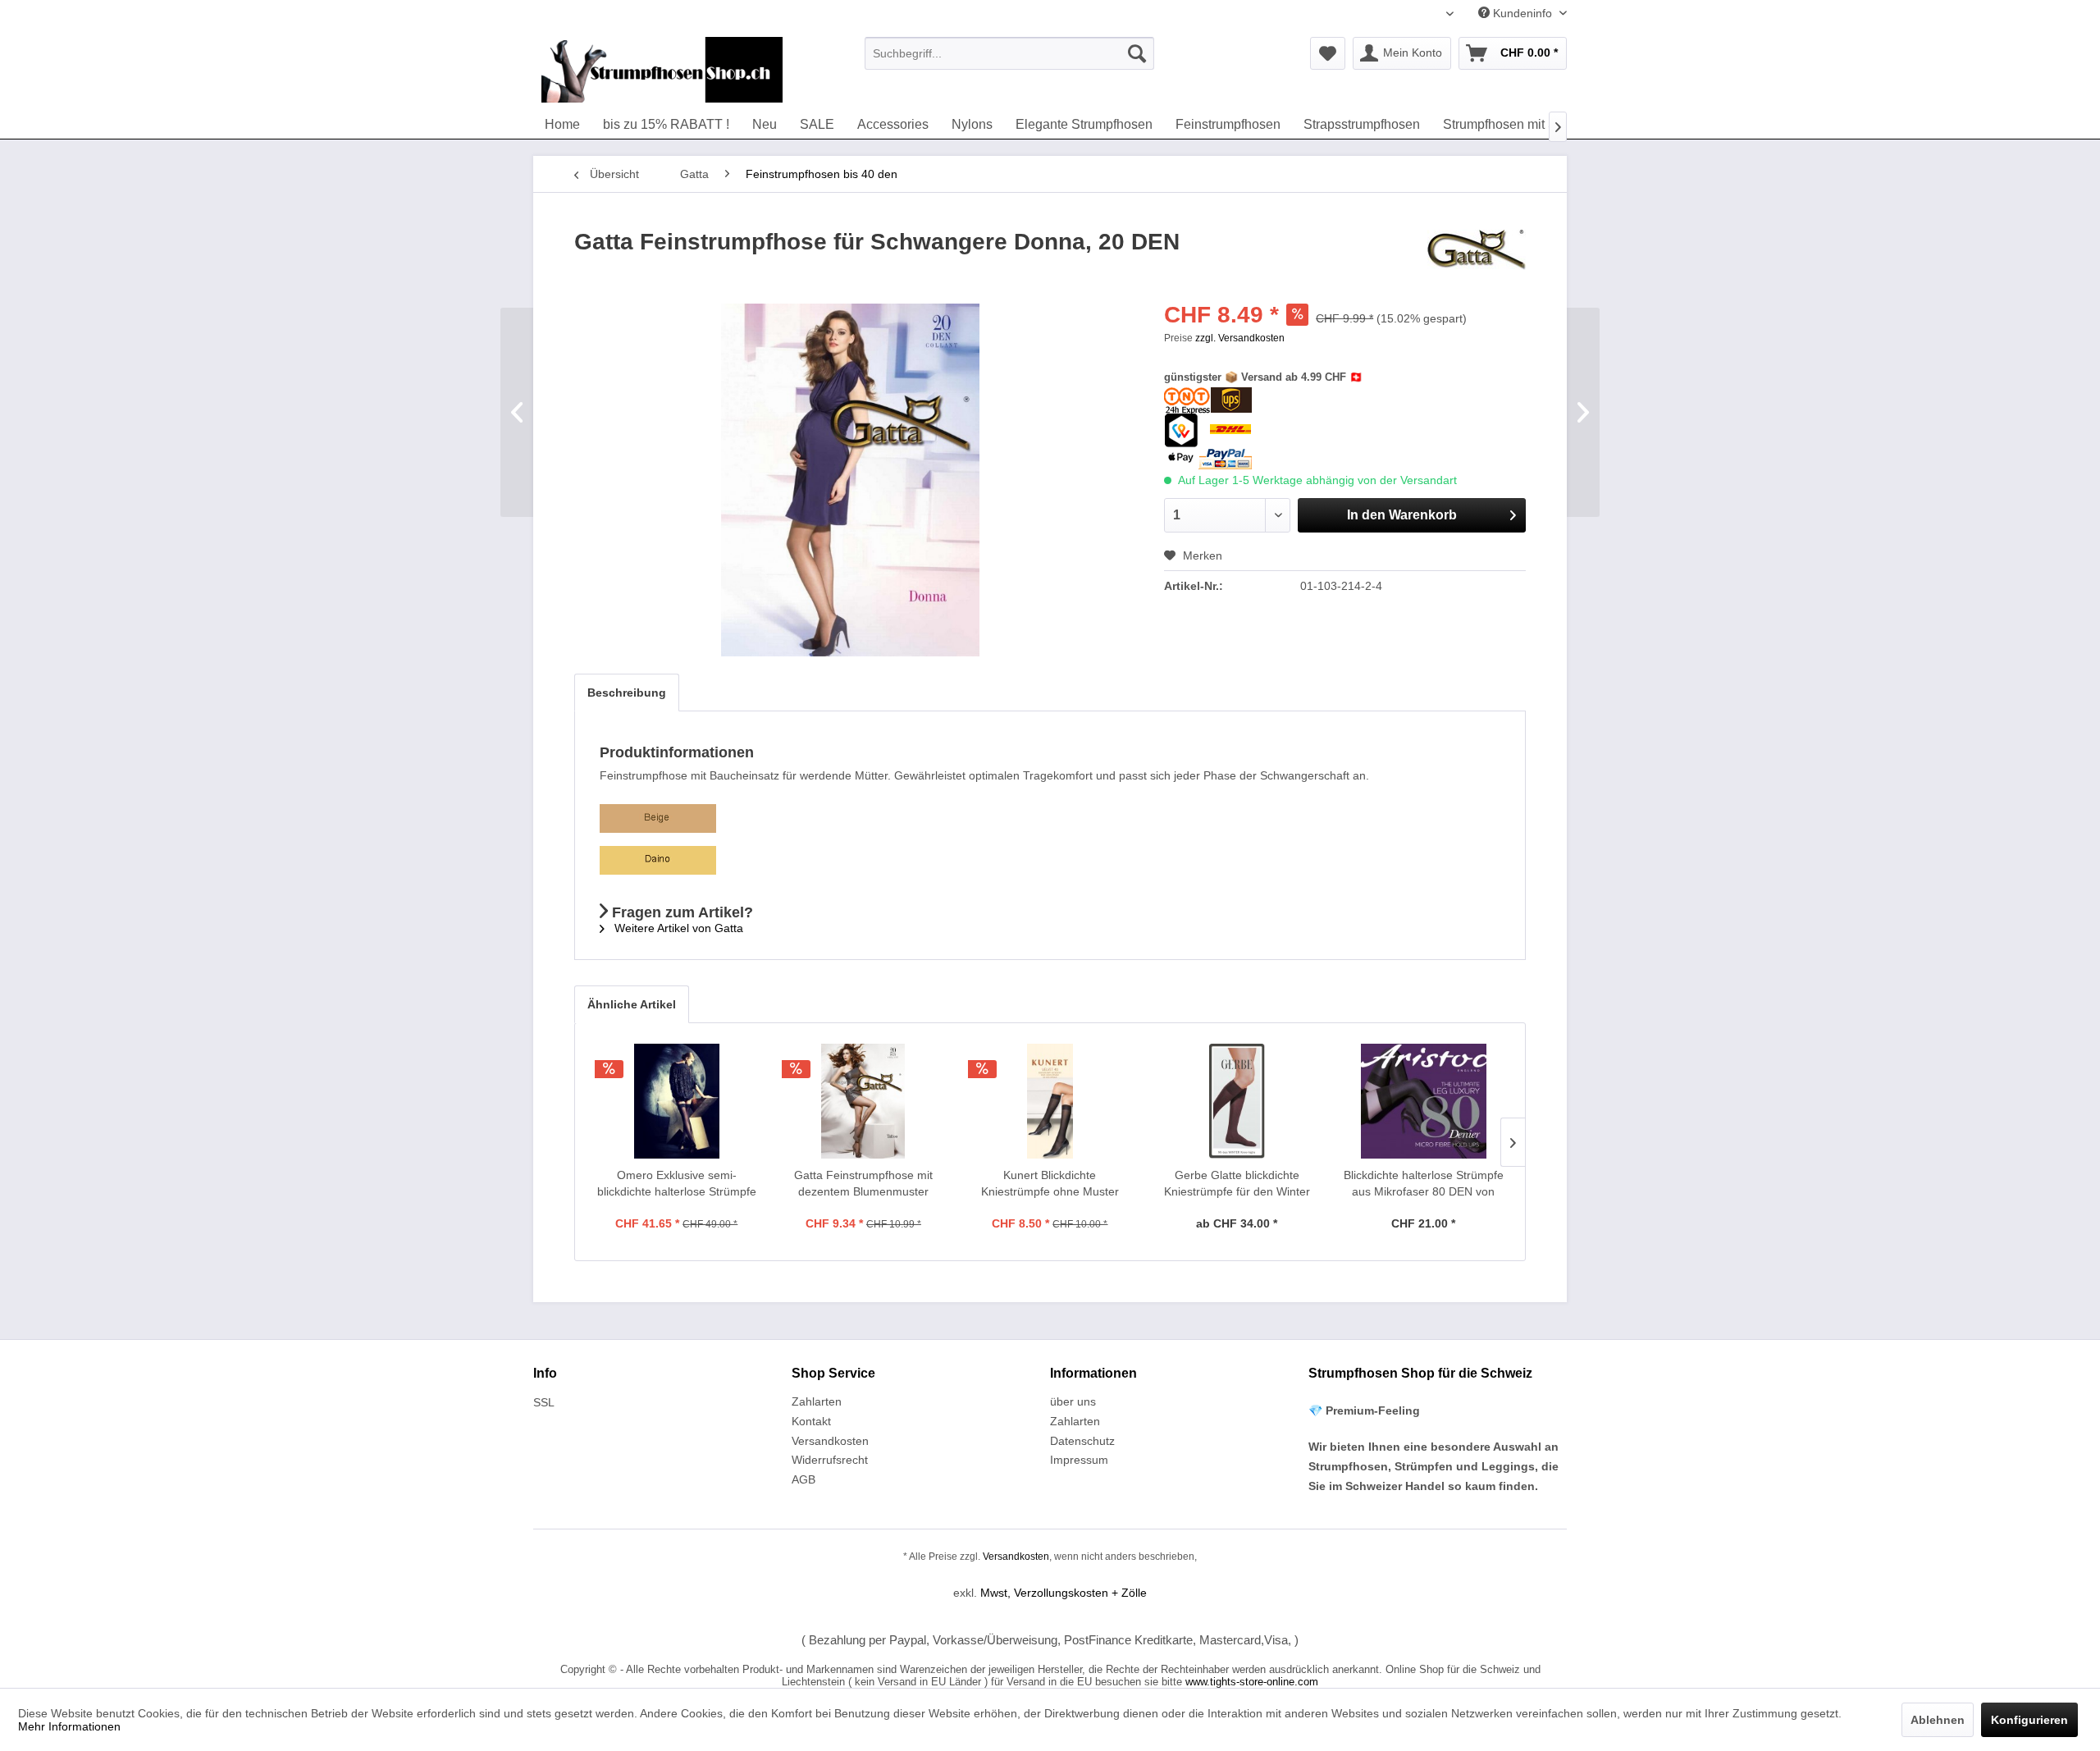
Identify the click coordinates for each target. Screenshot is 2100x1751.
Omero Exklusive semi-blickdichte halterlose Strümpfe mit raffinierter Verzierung (677, 1184)
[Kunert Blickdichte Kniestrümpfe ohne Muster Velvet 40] (1050, 1101)
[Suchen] (1137, 53)
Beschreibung (627, 693)
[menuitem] (1009, 53)
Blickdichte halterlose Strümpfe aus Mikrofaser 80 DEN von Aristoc (1424, 1184)
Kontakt (811, 1421)
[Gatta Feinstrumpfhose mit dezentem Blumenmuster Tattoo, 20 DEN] (864, 1101)
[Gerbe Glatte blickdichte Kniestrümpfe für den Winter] (1237, 1101)
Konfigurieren (2029, 1720)
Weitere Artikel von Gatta (677, 928)
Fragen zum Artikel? (680, 912)
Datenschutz (1082, 1441)
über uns (1073, 1401)
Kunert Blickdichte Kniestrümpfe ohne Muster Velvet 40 (1050, 1184)
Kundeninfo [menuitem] (1522, 13)
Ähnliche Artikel (632, 1004)
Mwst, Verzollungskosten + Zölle (1064, 1593)
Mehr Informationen (69, 1726)
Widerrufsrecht (830, 1460)
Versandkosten (830, 1441)
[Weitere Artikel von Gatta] (1477, 258)
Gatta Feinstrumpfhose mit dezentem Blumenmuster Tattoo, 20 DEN (863, 1184)
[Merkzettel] (1328, 53)
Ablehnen (1938, 1720)
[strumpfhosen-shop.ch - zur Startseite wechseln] (662, 70)
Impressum (1079, 1460)
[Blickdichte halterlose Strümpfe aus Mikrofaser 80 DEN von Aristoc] (1423, 1101)
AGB (803, 1479)
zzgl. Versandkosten (1240, 338)
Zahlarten (817, 1401)
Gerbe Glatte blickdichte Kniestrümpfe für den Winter (1237, 1183)
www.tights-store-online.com (1252, 1682)
